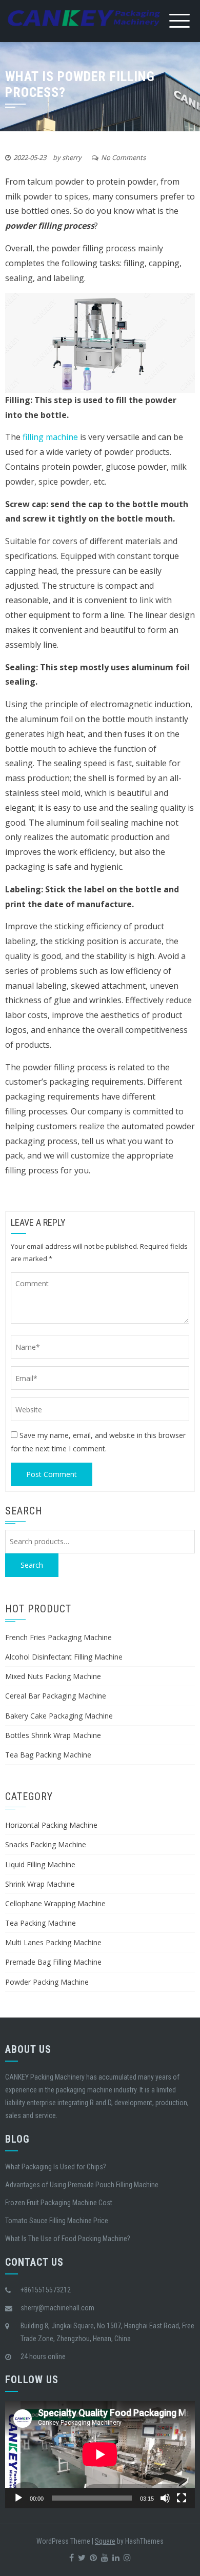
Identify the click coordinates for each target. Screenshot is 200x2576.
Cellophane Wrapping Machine (55, 1903)
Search (32, 1565)
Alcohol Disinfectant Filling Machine (64, 1657)
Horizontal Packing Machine (51, 1825)
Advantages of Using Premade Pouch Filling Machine (82, 2185)
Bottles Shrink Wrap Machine (53, 1735)
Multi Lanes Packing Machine (53, 1942)
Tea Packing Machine (41, 1923)
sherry (72, 157)
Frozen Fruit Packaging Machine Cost (59, 2203)
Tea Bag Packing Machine (48, 1755)
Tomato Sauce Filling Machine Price (57, 2221)
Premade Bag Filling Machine (53, 1962)
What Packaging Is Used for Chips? (56, 2167)
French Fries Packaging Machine (58, 1637)
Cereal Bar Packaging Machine (56, 1696)
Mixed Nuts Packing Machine (53, 1676)
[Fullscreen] (182, 2498)
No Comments (123, 157)
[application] (100, 2454)
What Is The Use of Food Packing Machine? (68, 2239)
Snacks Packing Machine (46, 1844)
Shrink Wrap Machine (40, 1884)
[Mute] (165, 2498)
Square (105, 2541)
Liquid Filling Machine (40, 1864)
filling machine (49, 437)
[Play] (18, 2498)
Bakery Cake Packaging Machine (59, 1716)
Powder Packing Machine (47, 1982)
